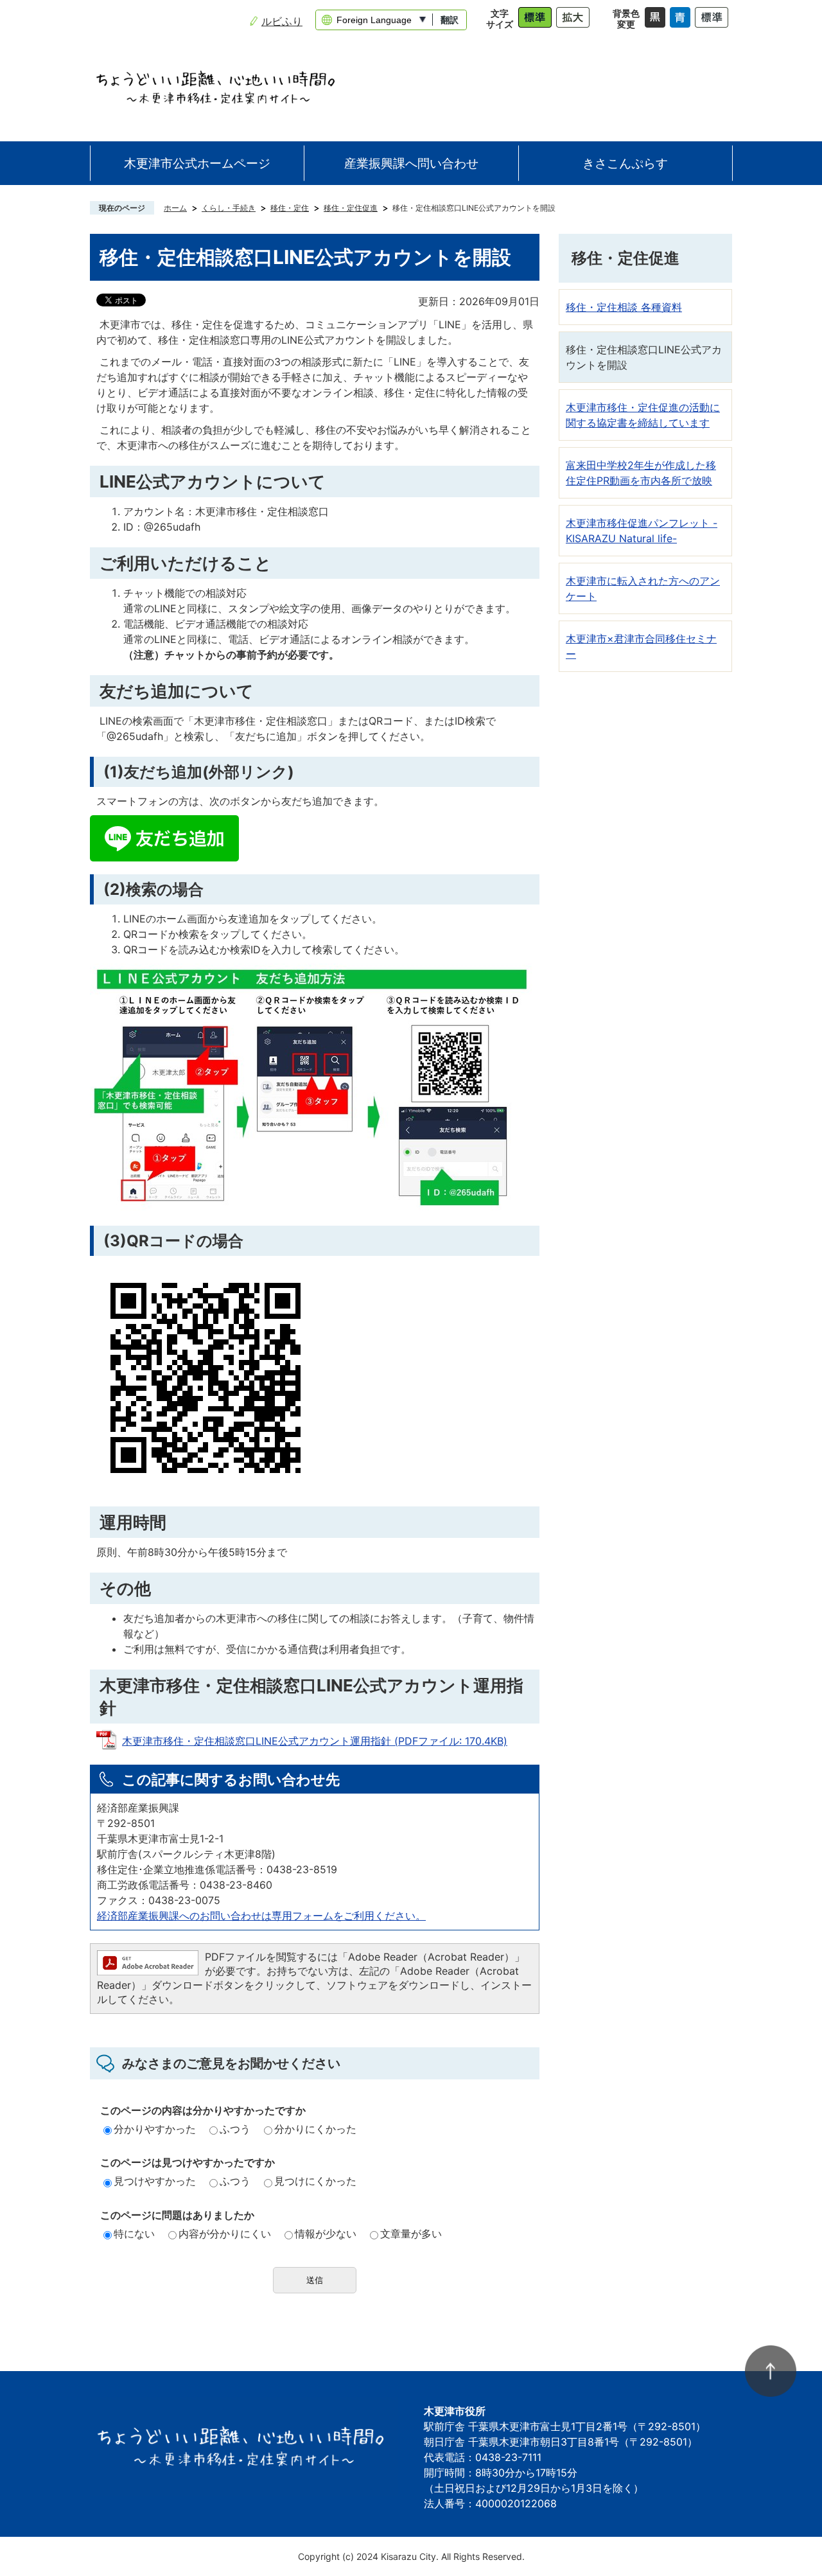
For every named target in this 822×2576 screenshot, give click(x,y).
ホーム (175, 208)
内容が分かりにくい (225, 2234)
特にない (134, 2234)
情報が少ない (326, 2234)
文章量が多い (411, 2234)
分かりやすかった (155, 2129)
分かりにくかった (315, 2129)
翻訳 (450, 20)
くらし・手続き (229, 208)
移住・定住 (290, 208)
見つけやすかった (155, 2181)
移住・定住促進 (351, 208)
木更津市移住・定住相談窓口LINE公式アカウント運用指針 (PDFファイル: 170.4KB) (315, 1741)
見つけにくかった (315, 2181)
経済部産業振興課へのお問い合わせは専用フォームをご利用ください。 (261, 1916)
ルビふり (282, 21)
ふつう (235, 2129)
